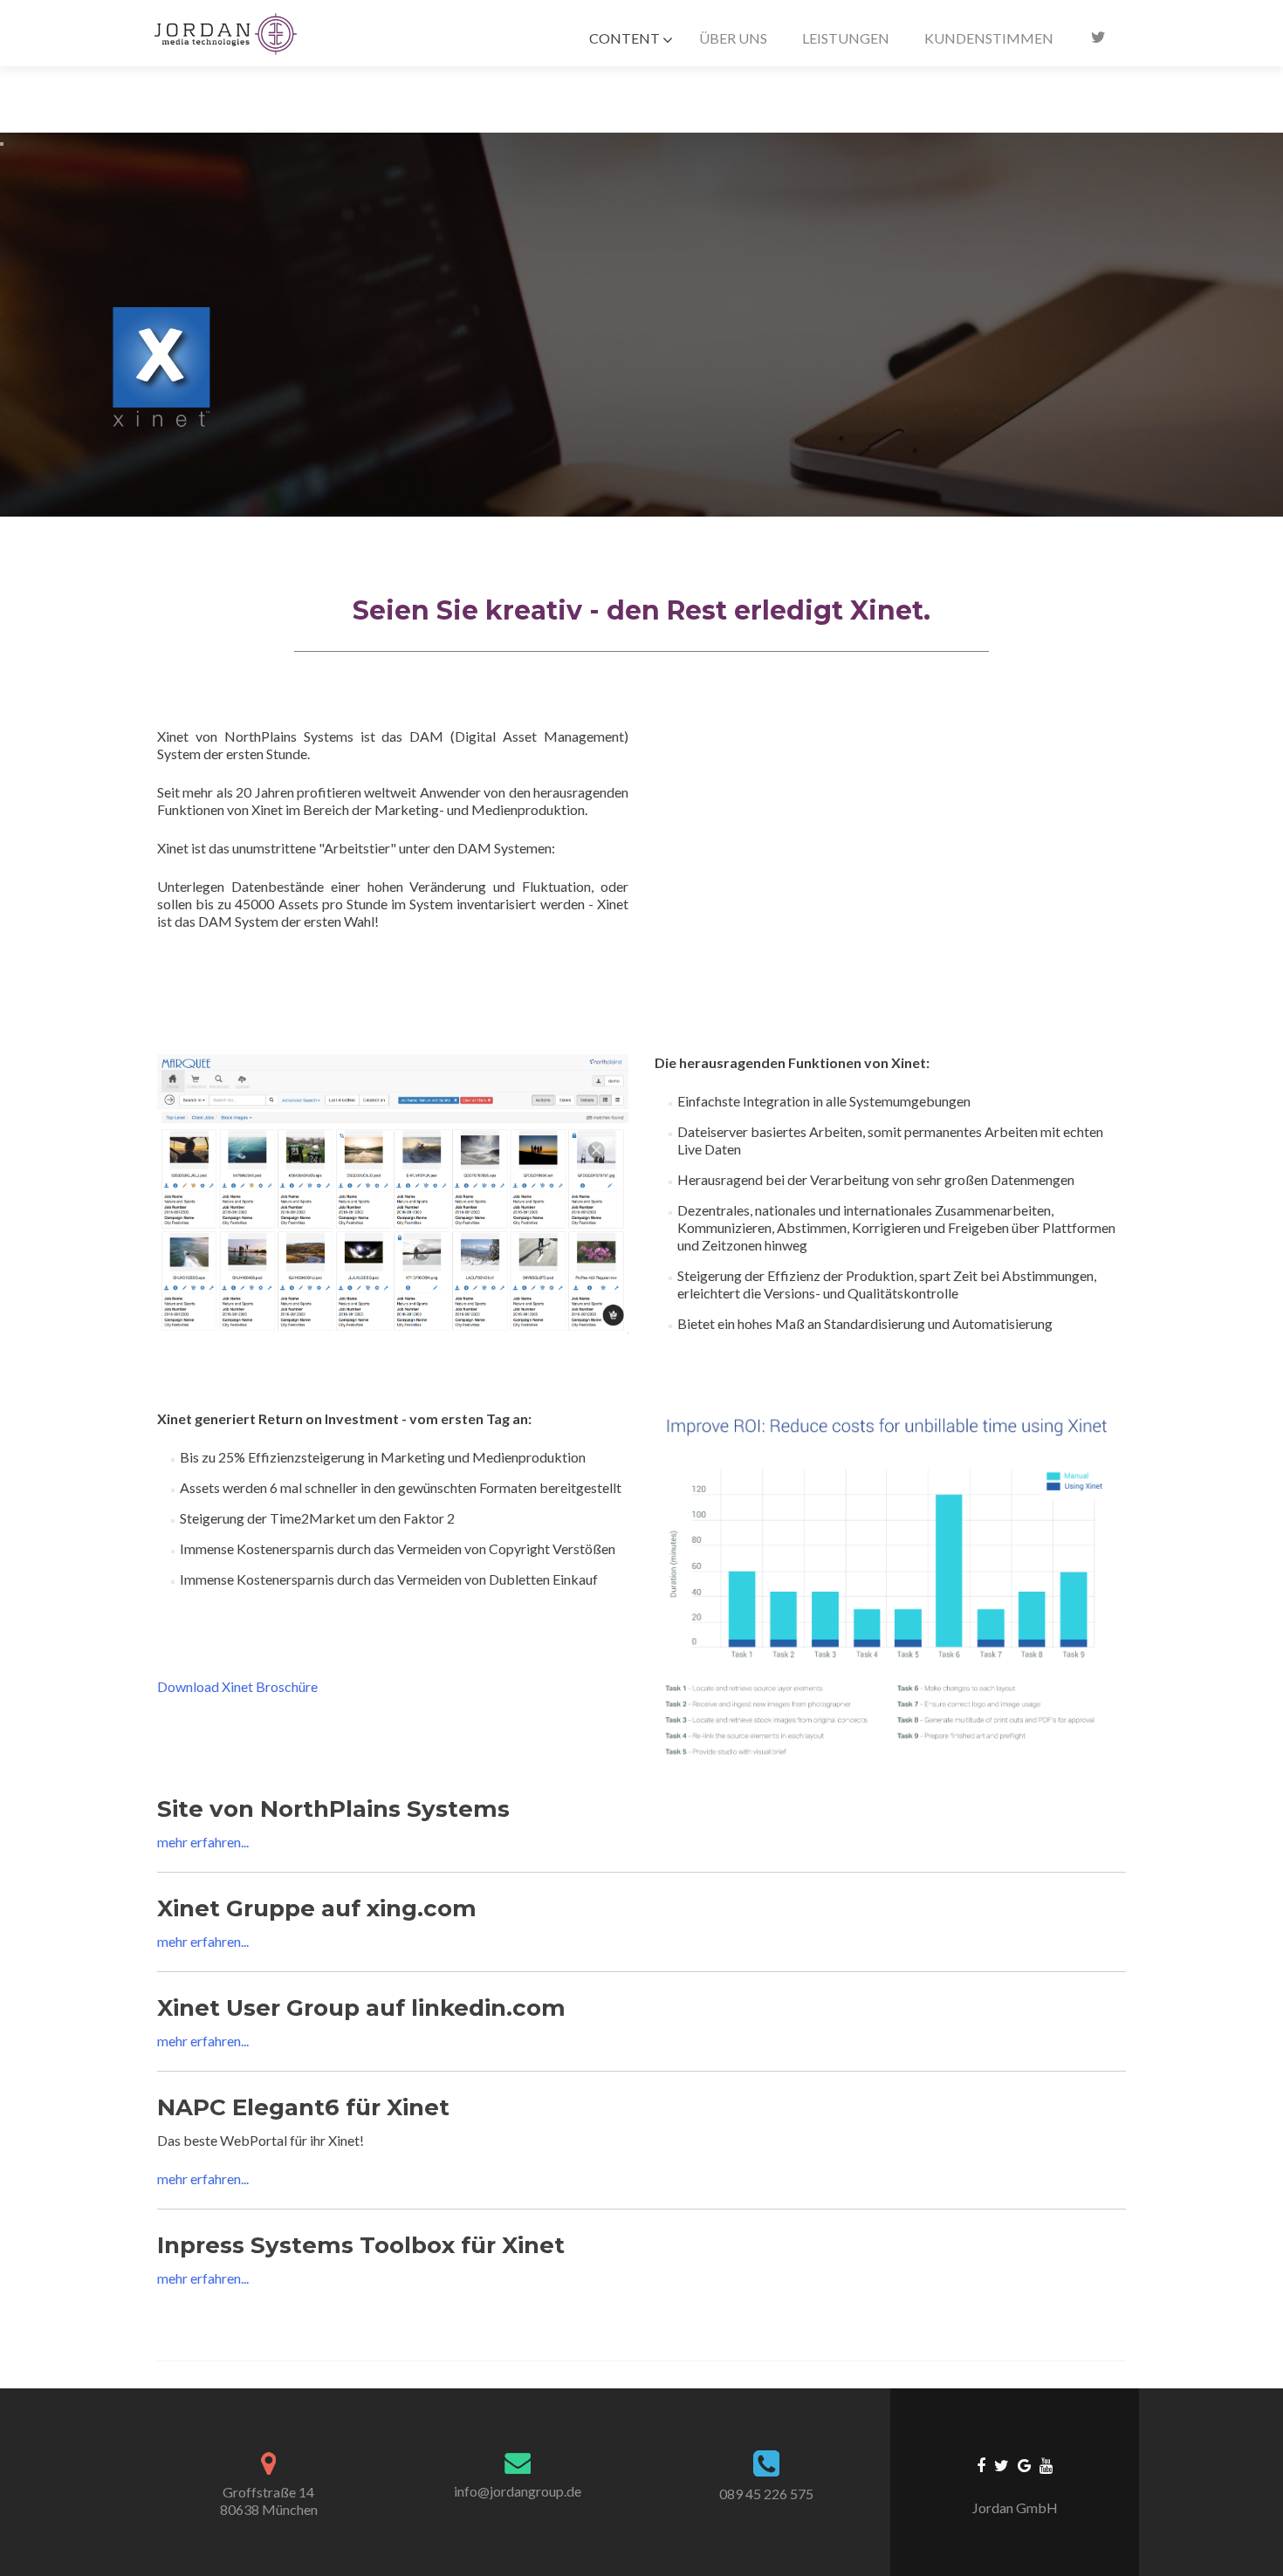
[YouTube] (1046, 2464)
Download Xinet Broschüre (237, 1686)
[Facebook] (981, 2464)
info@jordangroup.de (518, 2491)
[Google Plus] (1024, 2464)
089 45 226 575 (766, 2494)
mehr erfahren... (203, 1842)
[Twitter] (1002, 2464)
